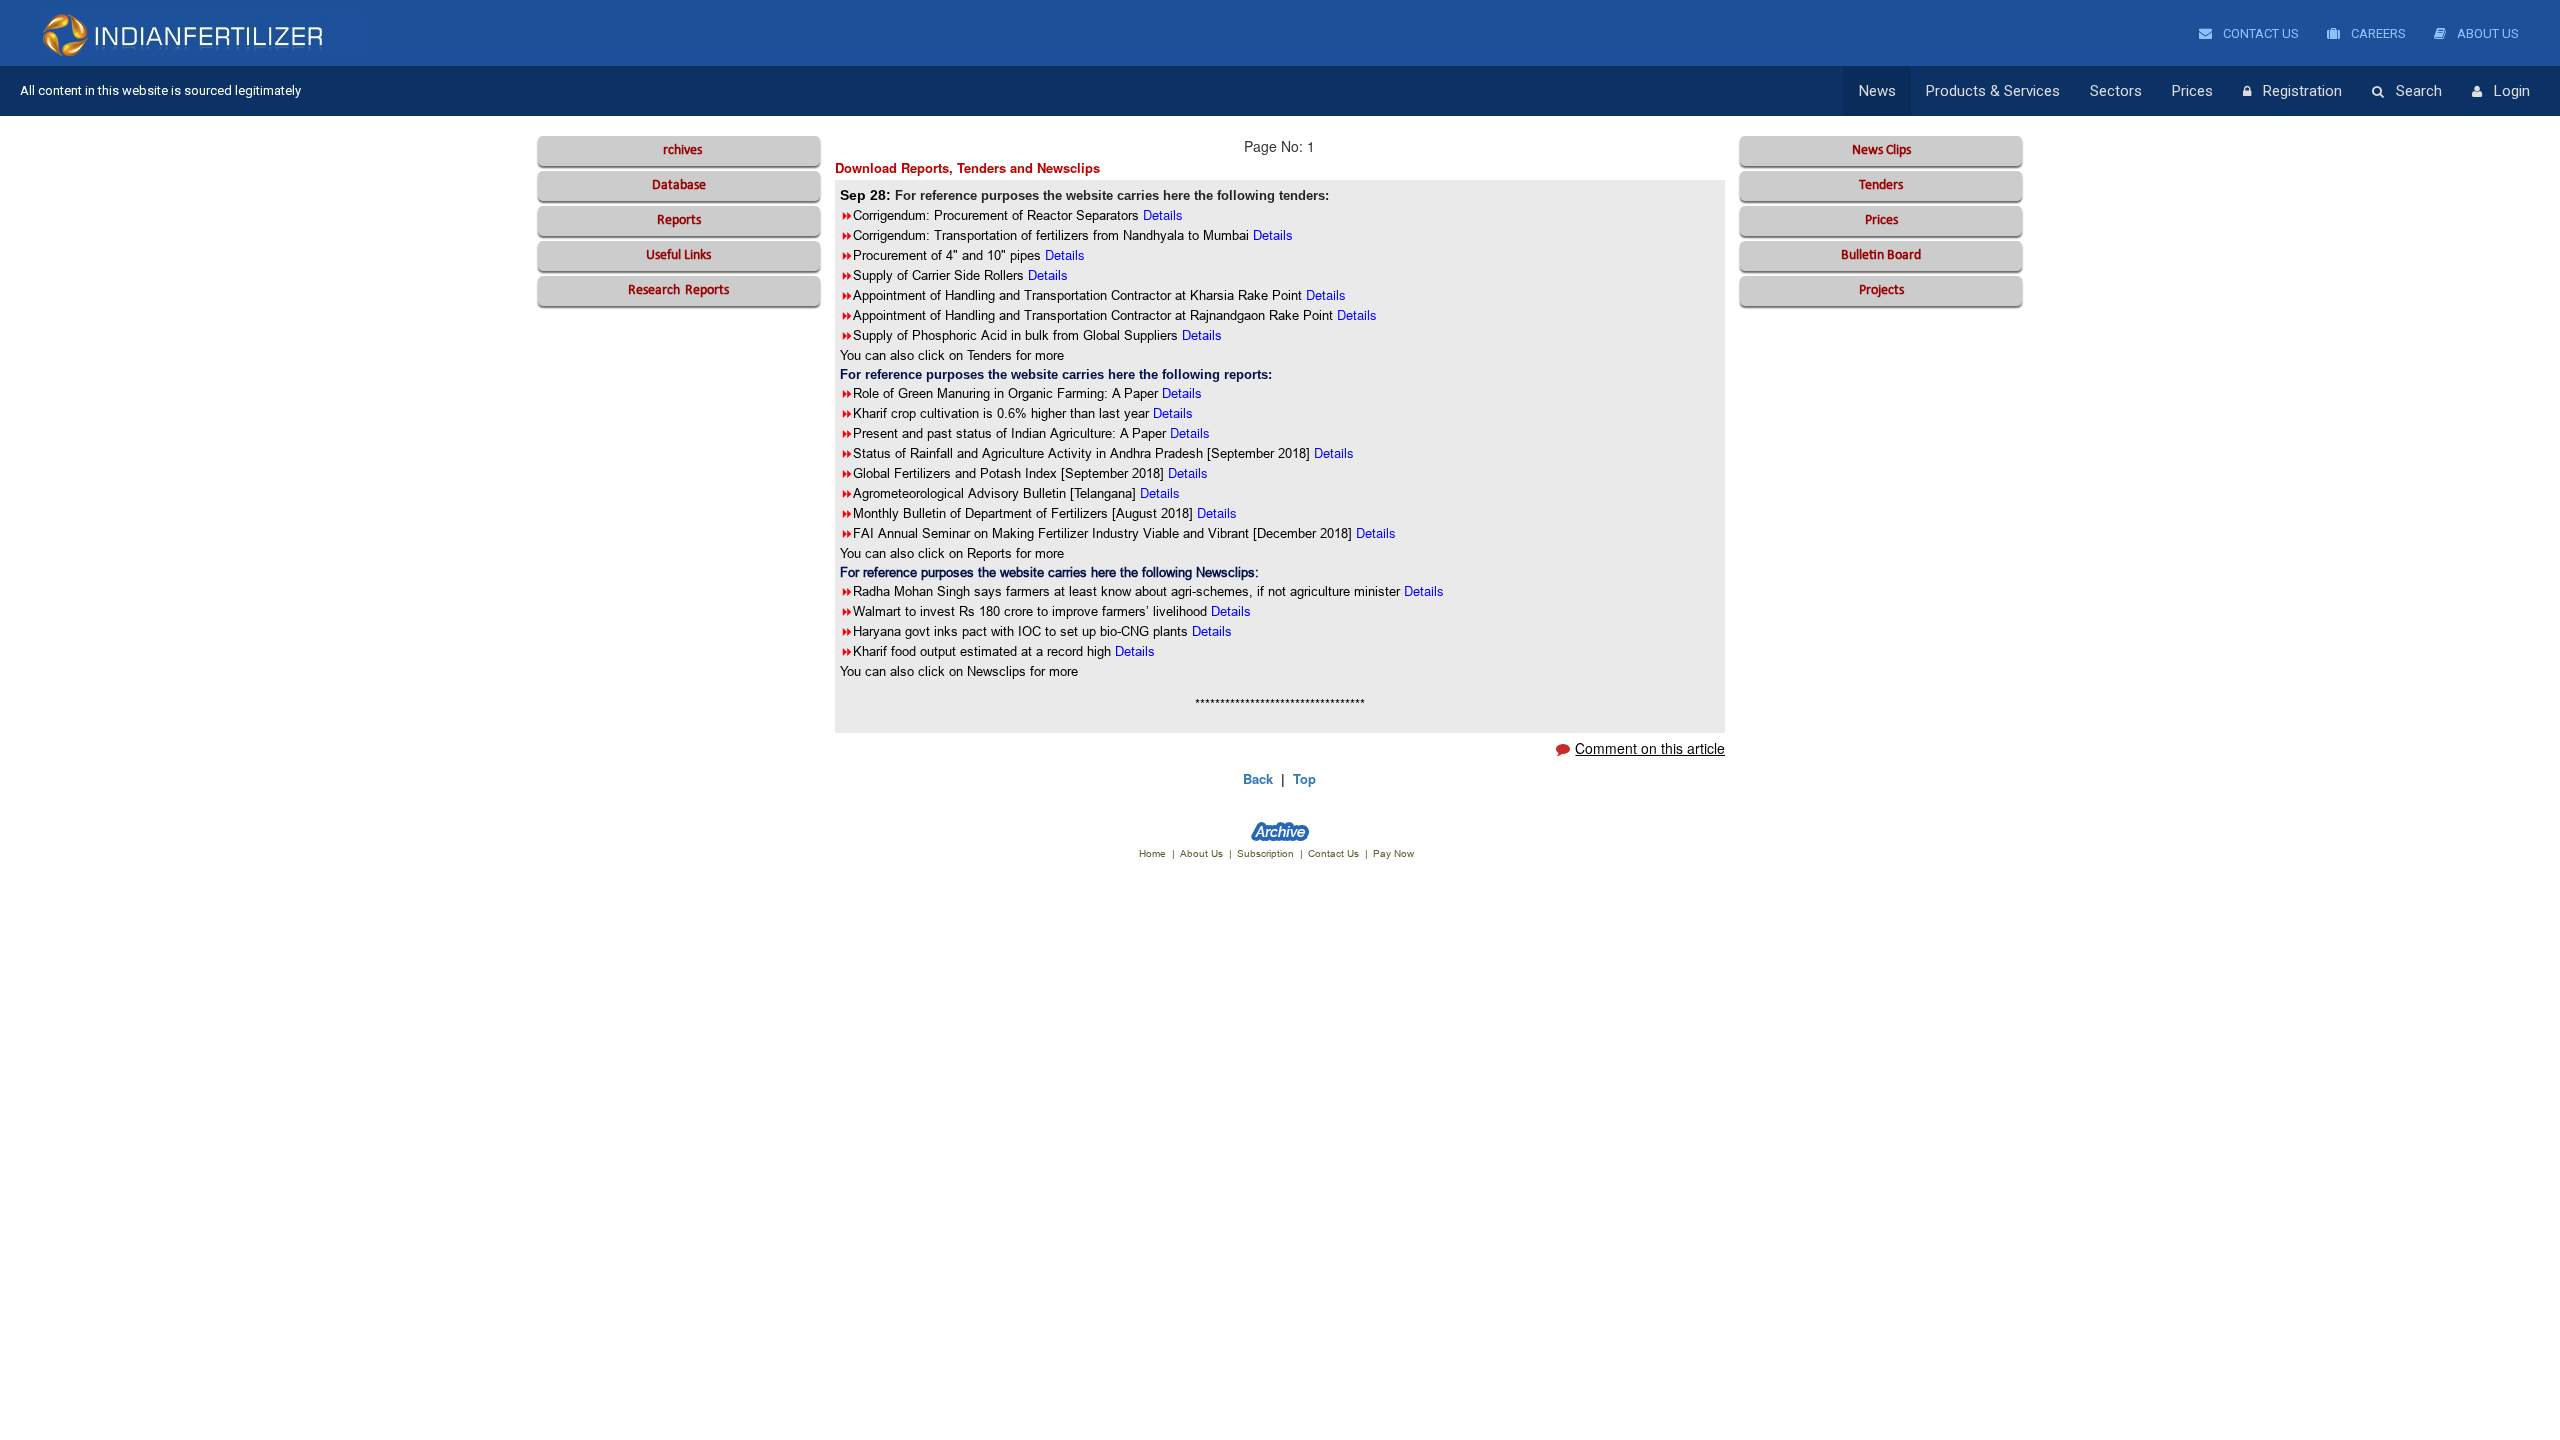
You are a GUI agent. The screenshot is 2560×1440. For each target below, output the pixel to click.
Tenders (1881, 185)
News (1877, 91)
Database (679, 185)
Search (2419, 91)
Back (1258, 778)
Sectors (2116, 91)
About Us (2486, 33)
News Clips (1881, 150)
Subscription (1265, 853)
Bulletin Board (1881, 255)
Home (1152, 853)
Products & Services (1993, 91)
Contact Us (2259, 33)
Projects (1881, 290)
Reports (679, 220)
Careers (2377, 33)
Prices (2192, 91)
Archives (678, 150)
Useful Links (678, 255)
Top (1304, 778)
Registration (2302, 91)
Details (1182, 393)
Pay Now (1393, 853)
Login (2512, 91)
